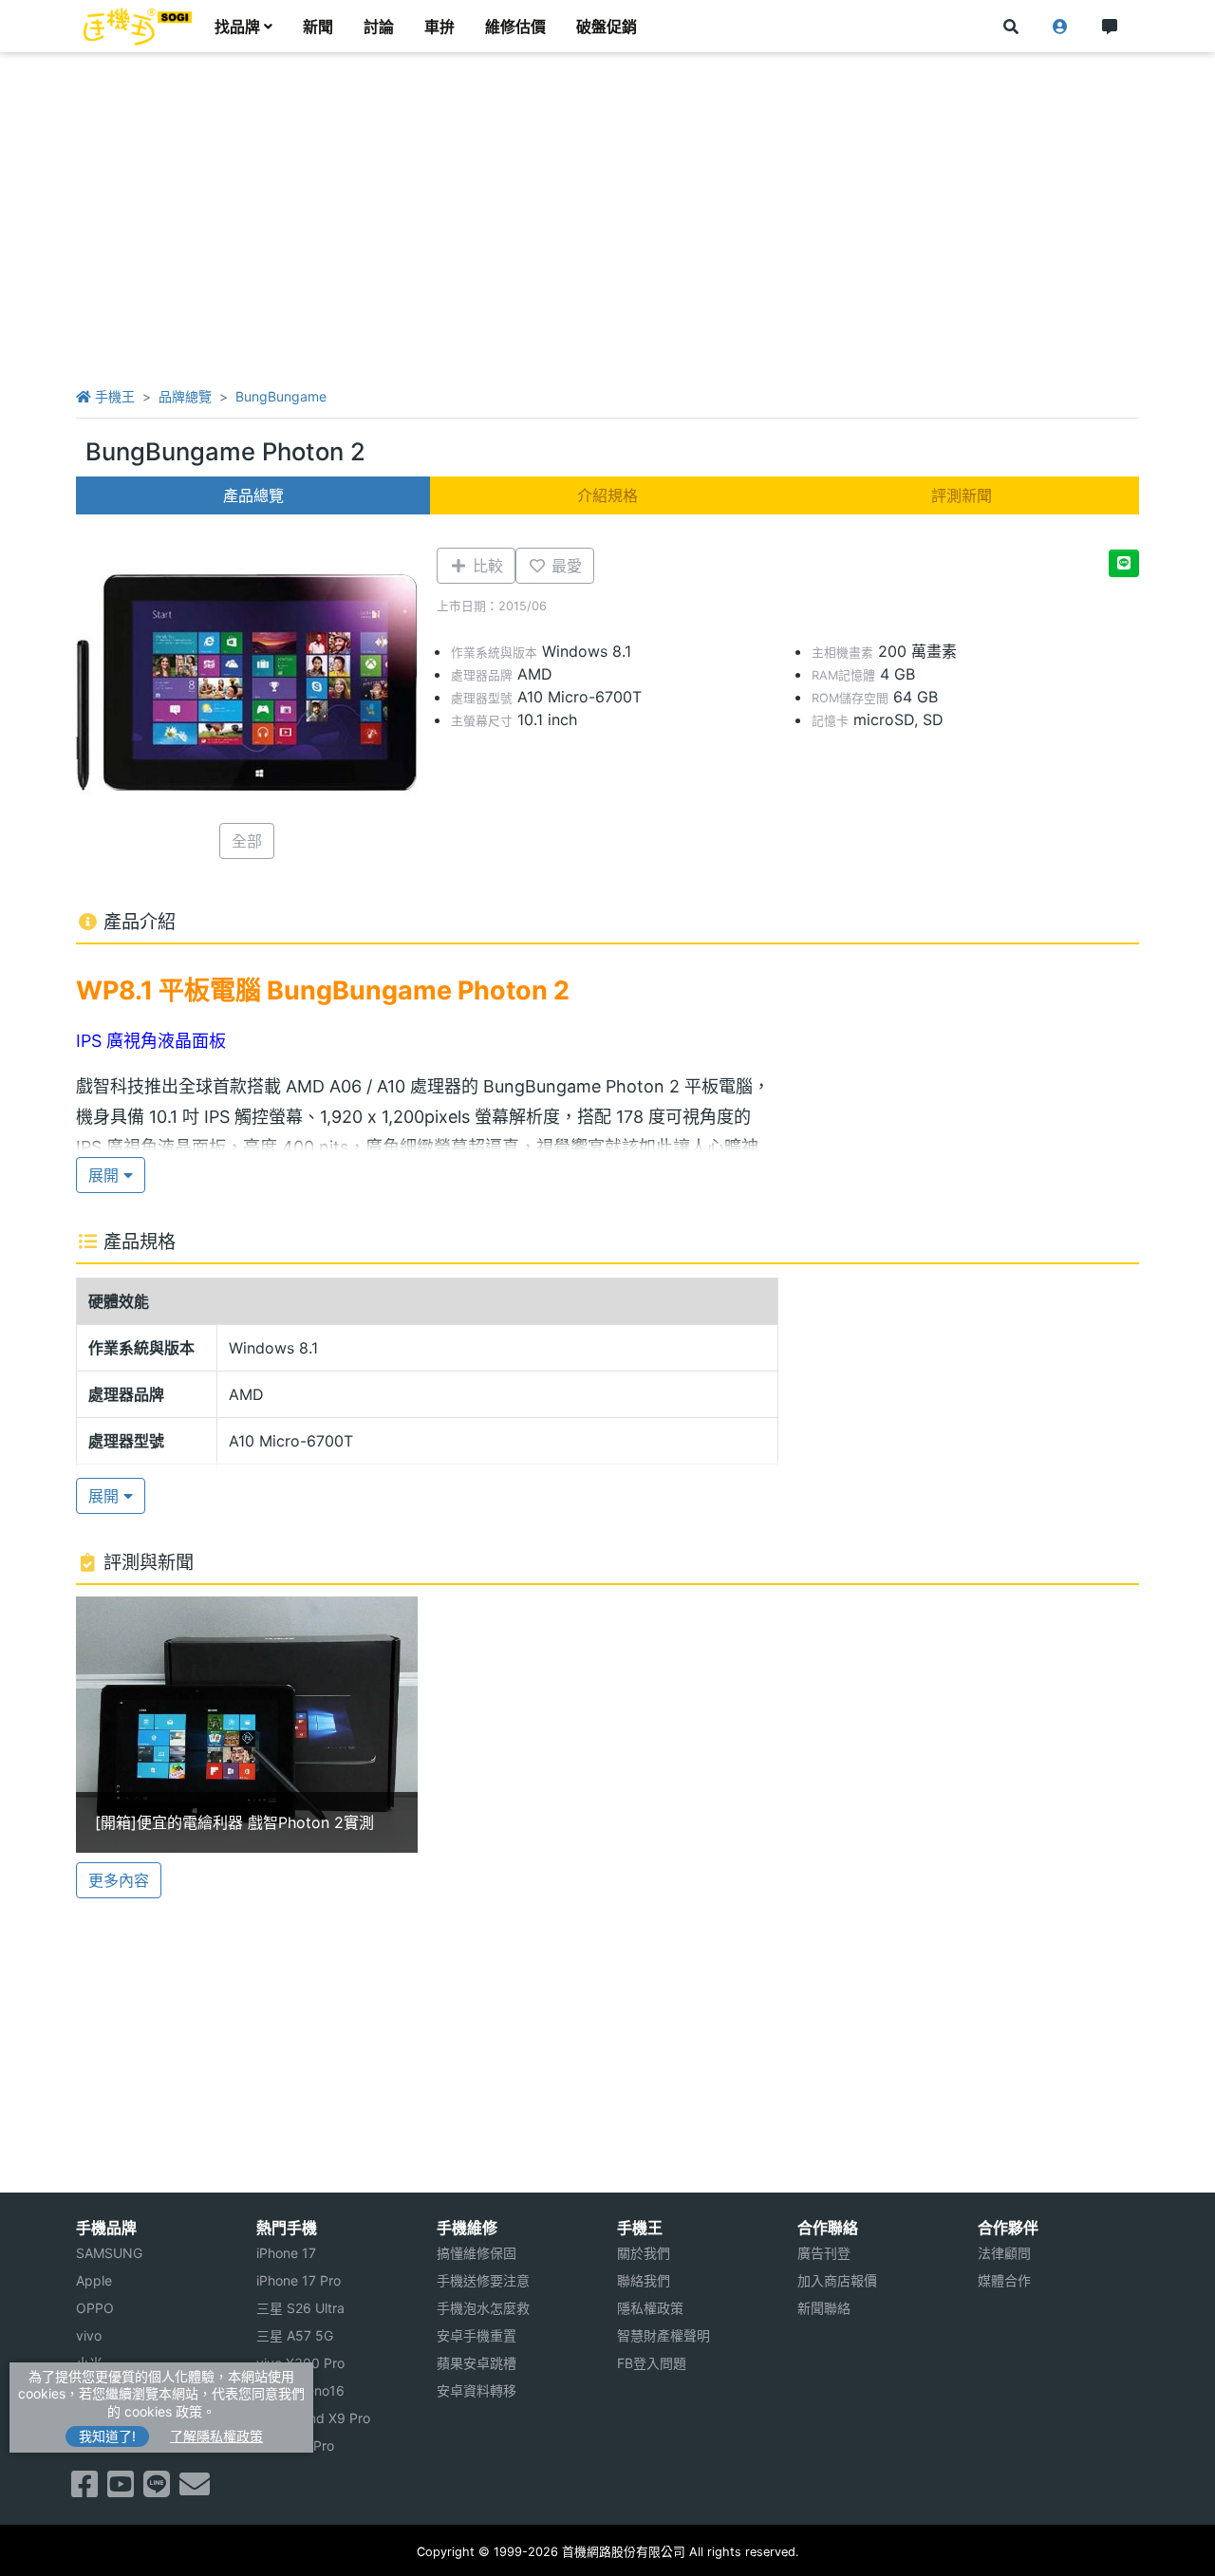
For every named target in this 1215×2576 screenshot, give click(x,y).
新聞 (318, 27)
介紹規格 (607, 495)
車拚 (439, 27)
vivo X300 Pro (300, 2363)
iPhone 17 (286, 2253)
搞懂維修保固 (477, 2253)
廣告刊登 (824, 2253)
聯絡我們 (644, 2280)
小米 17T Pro (295, 2445)
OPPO (95, 2308)
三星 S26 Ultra (300, 2308)
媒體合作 (1004, 2280)
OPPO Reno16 (300, 2390)
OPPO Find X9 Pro (313, 2418)
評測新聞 (962, 495)
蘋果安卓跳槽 (477, 2363)
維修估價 (515, 27)
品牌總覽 (185, 396)
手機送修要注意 (483, 2280)
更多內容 (119, 1880)
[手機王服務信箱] (195, 2490)
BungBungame (281, 396)
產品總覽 (253, 495)
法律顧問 (1004, 2253)
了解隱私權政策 (216, 2436)
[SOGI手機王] (138, 27)
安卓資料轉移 (477, 2390)
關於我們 (644, 2253)
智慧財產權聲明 (664, 2335)
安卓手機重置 (477, 2335)
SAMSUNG (109, 2253)
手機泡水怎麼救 (483, 2308)
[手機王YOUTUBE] (121, 2490)
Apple (94, 2280)
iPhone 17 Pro (299, 2280)
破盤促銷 (607, 27)
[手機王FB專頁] (84, 2490)
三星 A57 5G (295, 2335)
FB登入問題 (652, 2363)
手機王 (113, 396)
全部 (247, 841)
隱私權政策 (650, 2308)
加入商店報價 (837, 2280)
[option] (247, 1725)
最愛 (564, 566)
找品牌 (237, 27)
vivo (89, 2335)
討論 (379, 27)
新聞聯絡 (824, 2308)
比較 (486, 566)
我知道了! (107, 2436)
